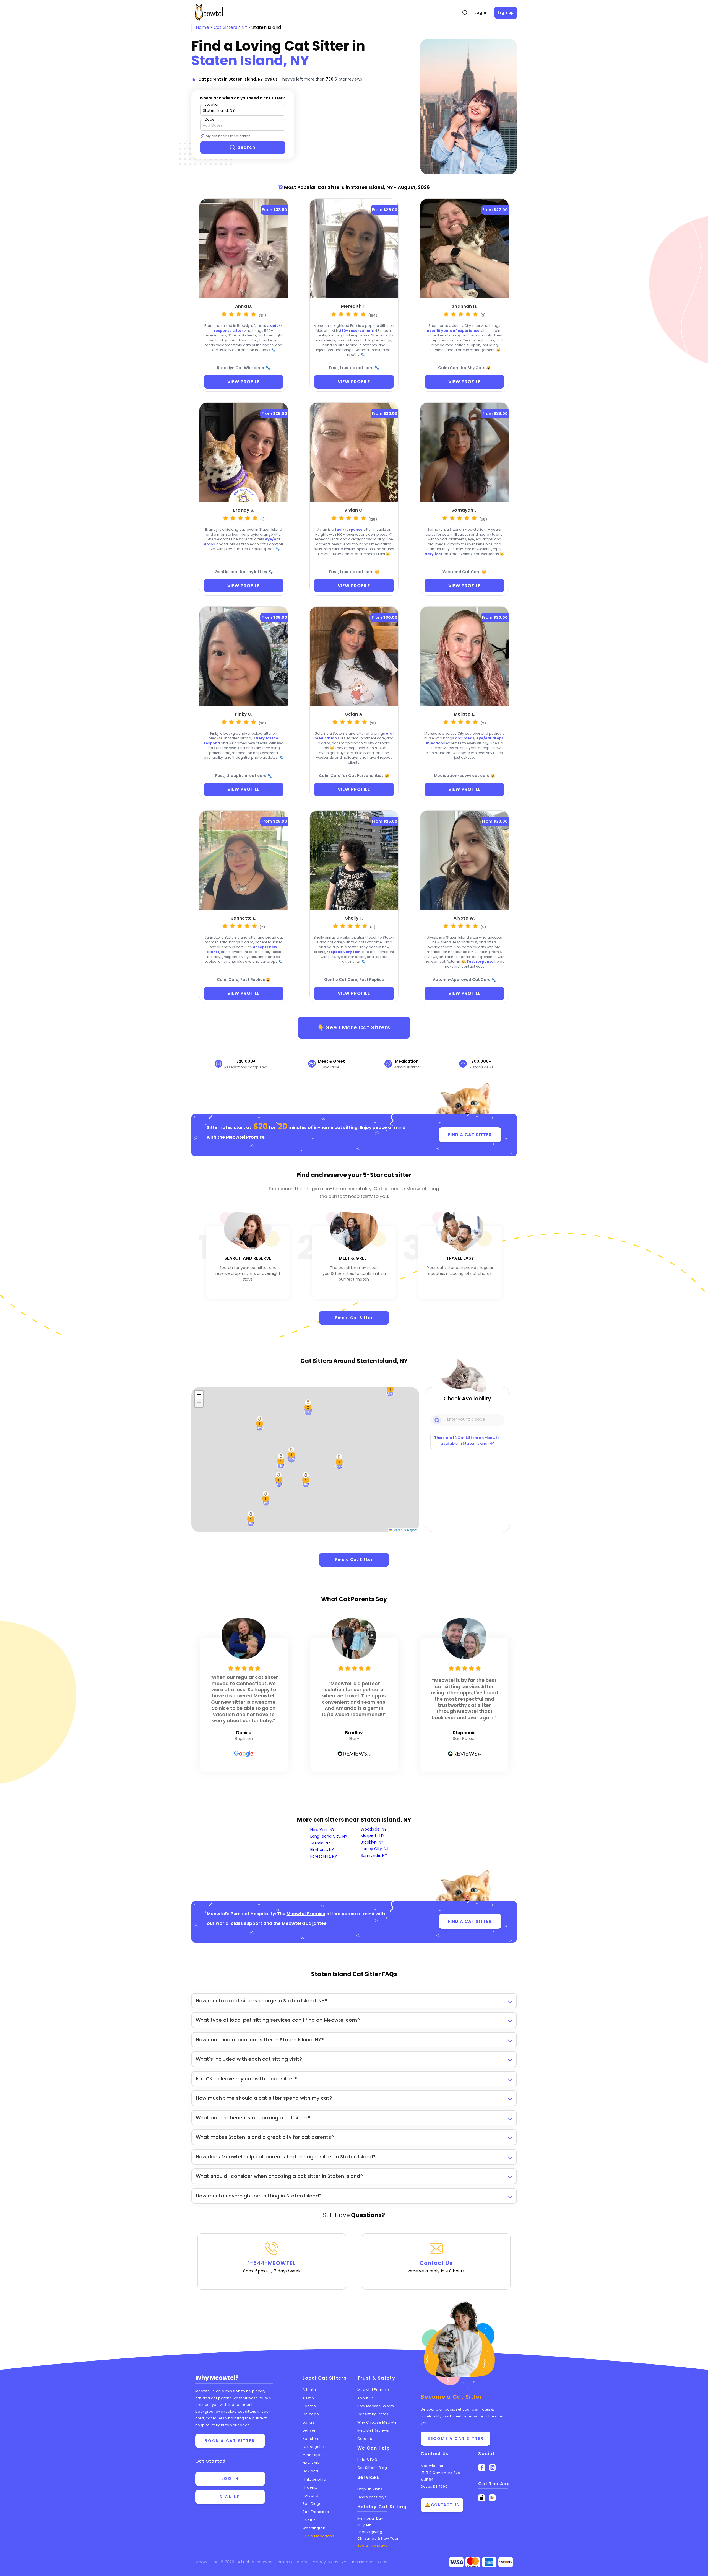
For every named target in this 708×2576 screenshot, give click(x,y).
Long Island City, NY (329, 1836)
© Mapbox (411, 1530)
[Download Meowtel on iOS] (482, 2498)
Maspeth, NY (373, 1835)
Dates (210, 119)
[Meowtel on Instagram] (492, 2468)
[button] (339, 1462)
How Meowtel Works (376, 2406)
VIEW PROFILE (244, 382)
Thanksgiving (370, 2532)
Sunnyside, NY (374, 1855)
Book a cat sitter (230, 2441)
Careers (365, 2439)
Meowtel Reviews (373, 2430)
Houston (310, 2439)
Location (212, 104)
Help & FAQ (367, 2460)
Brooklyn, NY (372, 1842)
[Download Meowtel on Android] (492, 2498)
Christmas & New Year (378, 2539)
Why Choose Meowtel (378, 2422)
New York (311, 2463)
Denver (309, 2430)
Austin (308, 2398)
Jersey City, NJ (374, 1849)
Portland (310, 2495)
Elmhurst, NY (322, 1850)
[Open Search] (465, 13)
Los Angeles (314, 2447)
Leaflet (397, 1530)
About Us (366, 2398)
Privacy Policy (326, 2562)
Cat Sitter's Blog (372, 2468)
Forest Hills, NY (324, 1856)
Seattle (309, 2520)
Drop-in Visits (370, 2489)
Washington (314, 2528)
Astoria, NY (320, 1843)
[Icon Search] (437, 1420)
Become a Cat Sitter (455, 2438)
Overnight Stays (372, 2497)
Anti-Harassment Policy (364, 2562)
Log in (481, 12)
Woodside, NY (374, 1829)
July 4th (365, 2525)
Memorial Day (370, 2518)
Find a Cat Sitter (354, 1318)
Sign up (506, 12)
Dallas (308, 2422)
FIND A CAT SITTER (470, 1135)
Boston (309, 2406)
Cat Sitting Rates (373, 2414)
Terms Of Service (293, 2562)
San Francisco (316, 2512)
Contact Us (436, 2267)
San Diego (312, 2504)
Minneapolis (314, 2455)
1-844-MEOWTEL (272, 2267)
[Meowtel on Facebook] (482, 2468)
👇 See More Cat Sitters (354, 1027)
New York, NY (322, 1830)
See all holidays (372, 2545)
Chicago (311, 2414)
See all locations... (320, 2536)
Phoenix (310, 2487)
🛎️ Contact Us (442, 2505)
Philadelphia (314, 2479)
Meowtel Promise (245, 1137)
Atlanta (309, 2390)
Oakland (310, 2471)
